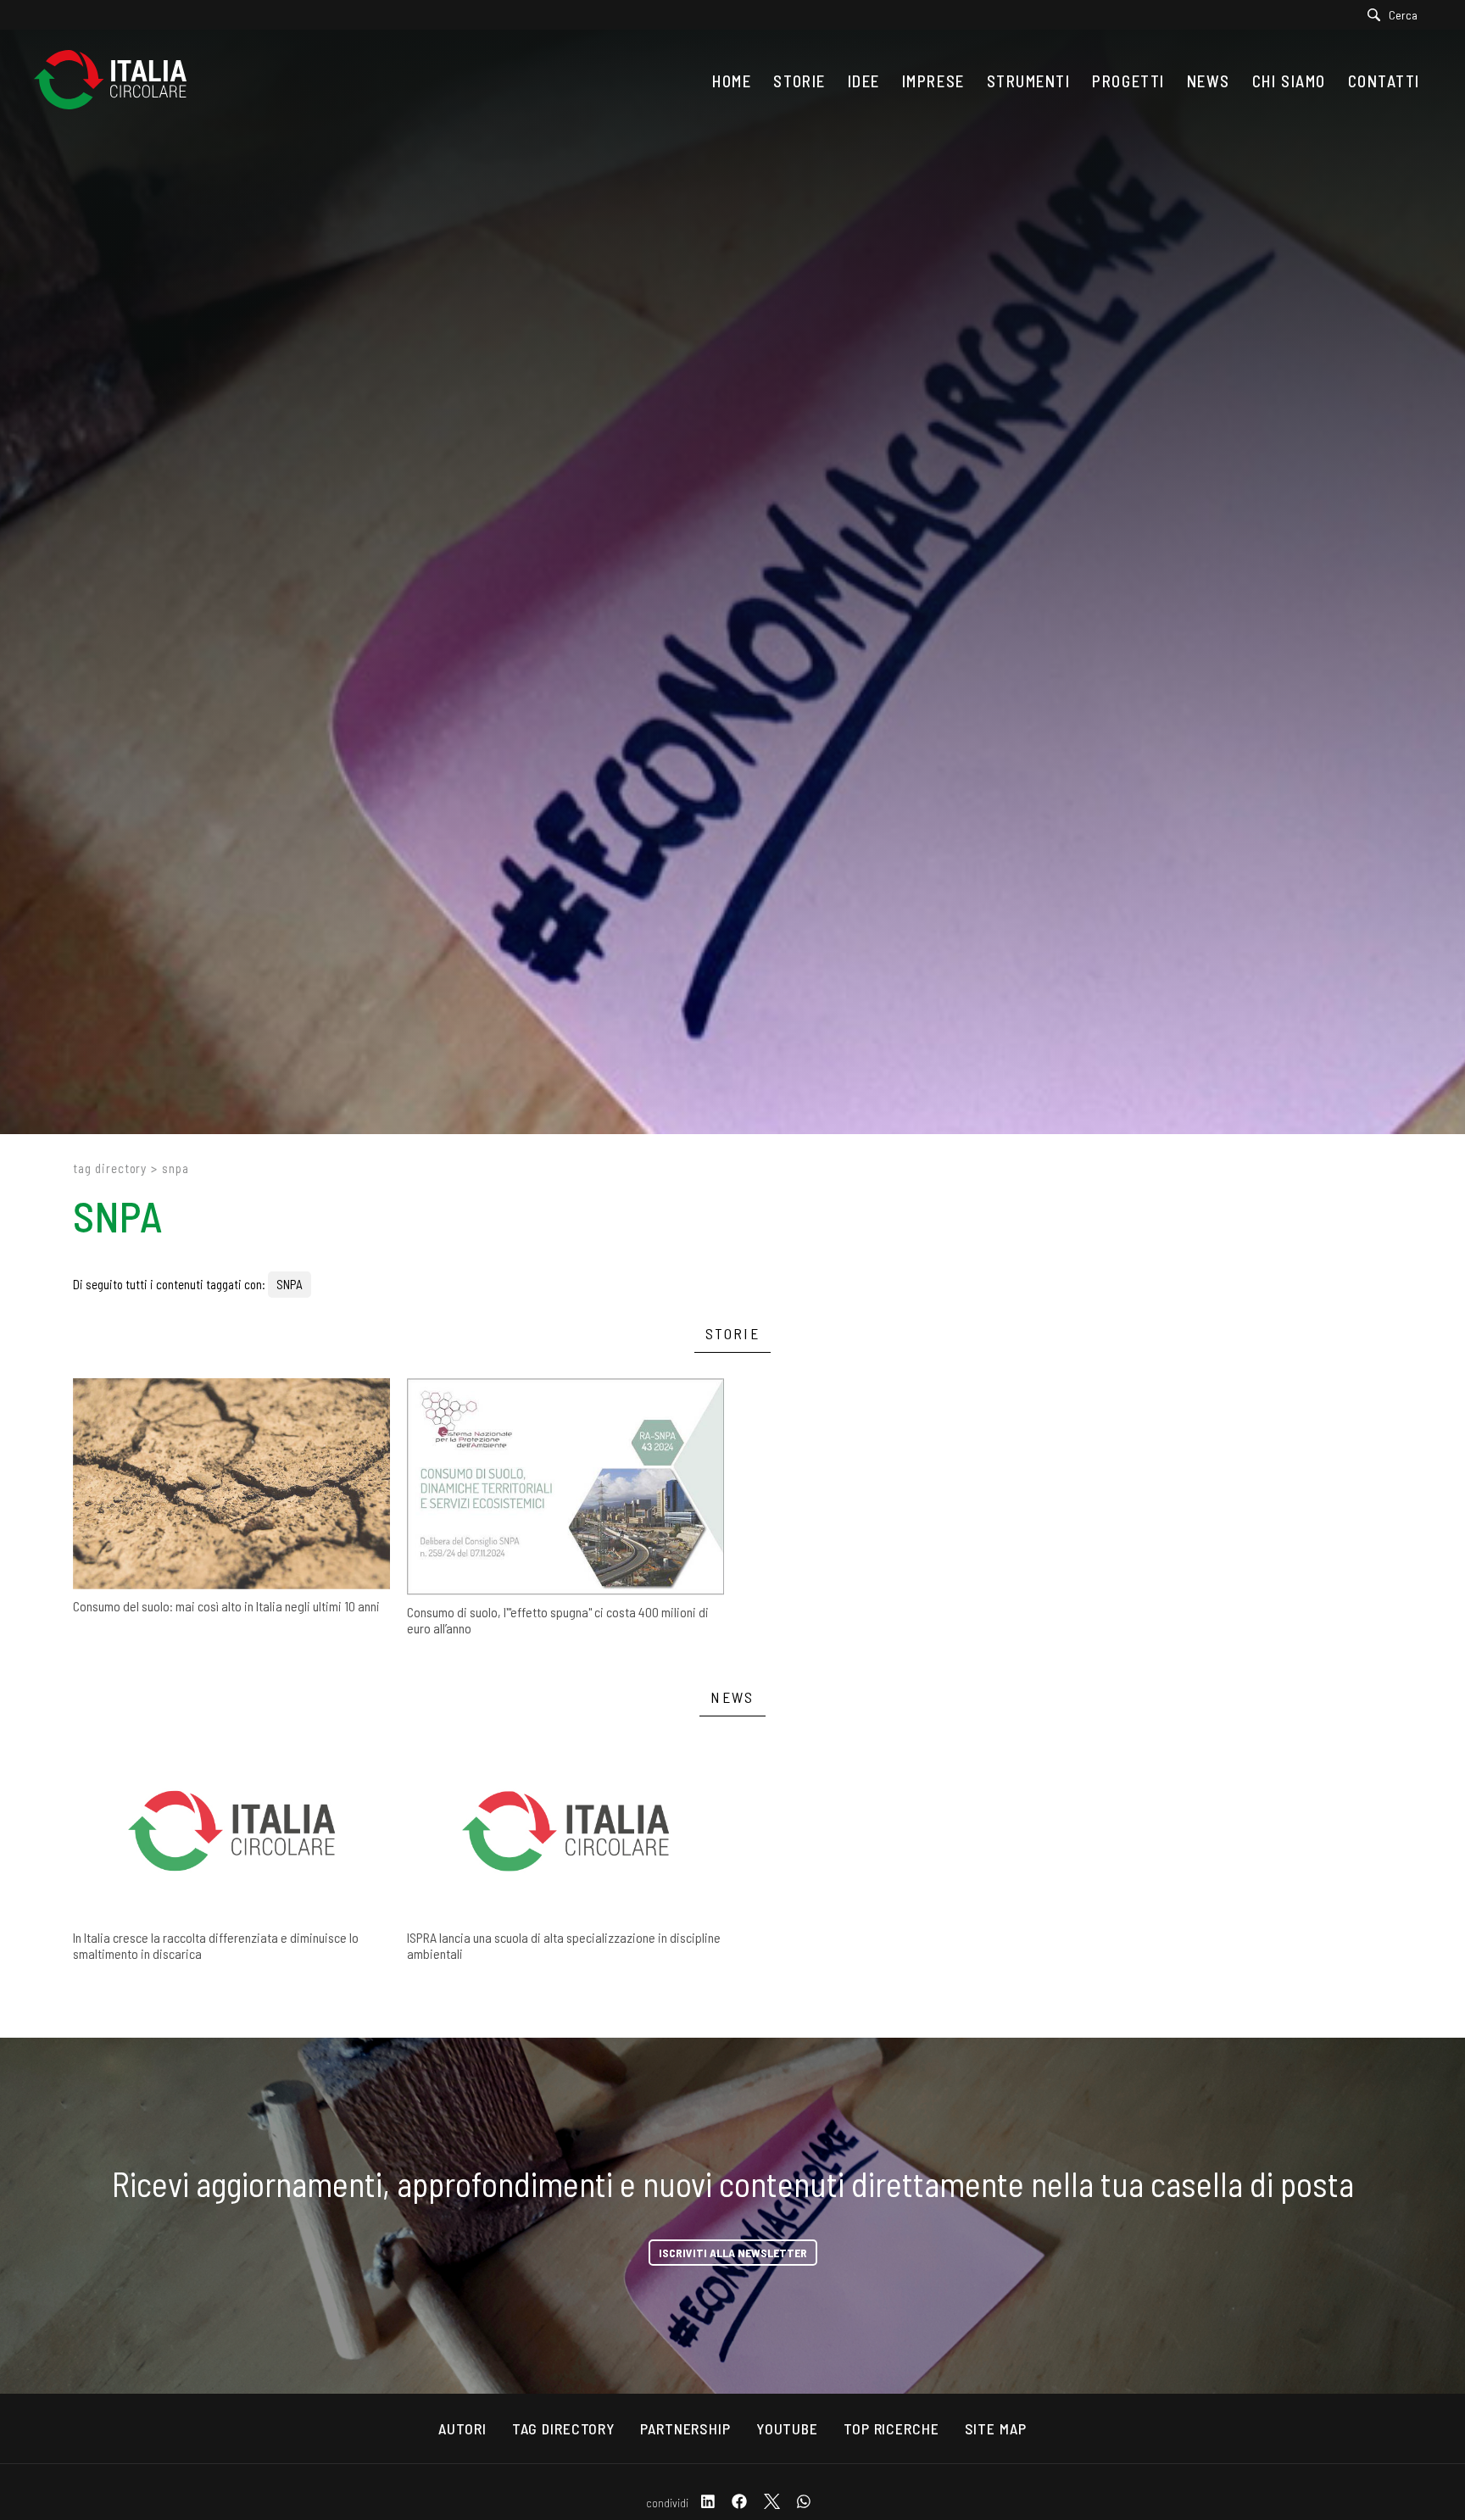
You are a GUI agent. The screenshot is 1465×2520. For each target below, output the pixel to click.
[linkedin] (708, 2503)
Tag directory (110, 1168)
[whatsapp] (804, 2503)
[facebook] (739, 2503)
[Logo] (119, 81)
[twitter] (772, 2503)
